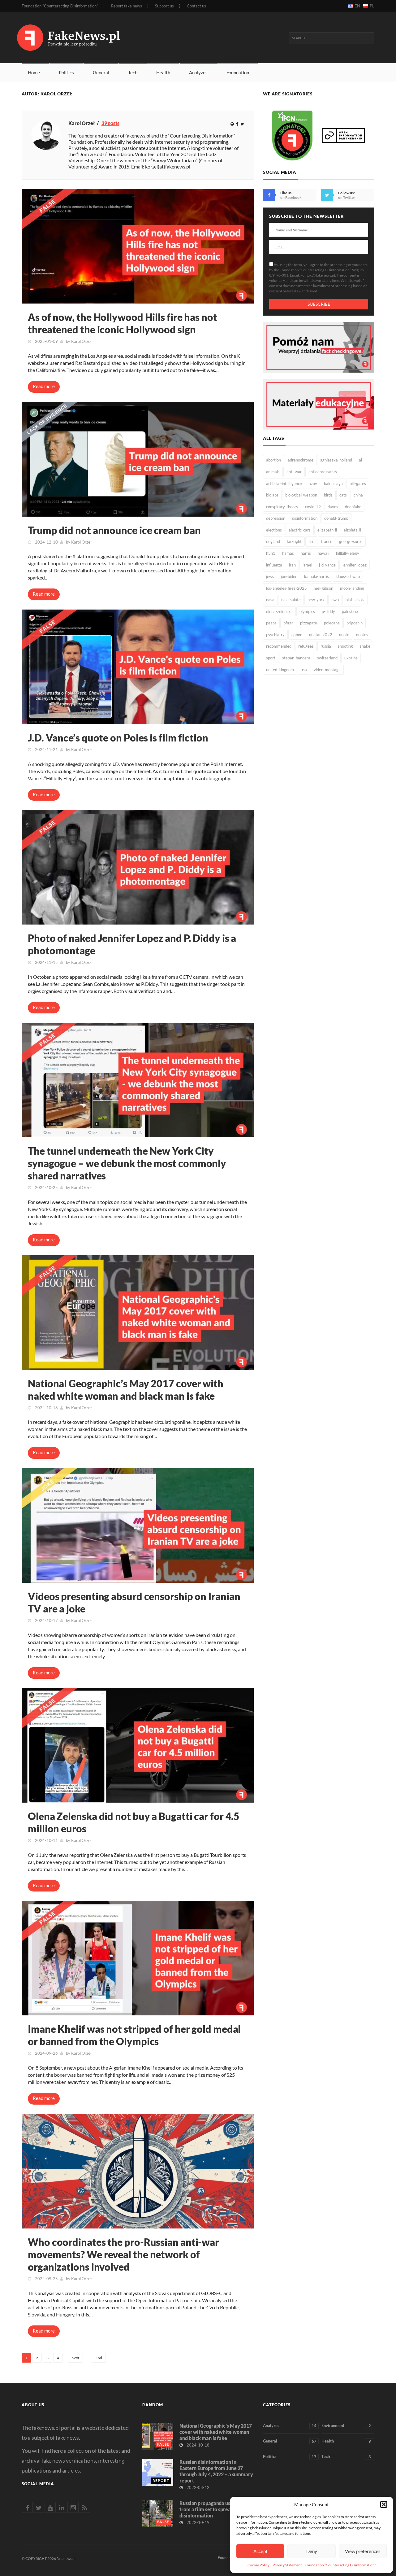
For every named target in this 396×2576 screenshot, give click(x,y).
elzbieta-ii (352, 530)
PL (372, 6)
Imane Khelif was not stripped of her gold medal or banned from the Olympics (134, 2035)
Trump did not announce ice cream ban (114, 530)
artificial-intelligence (284, 483)
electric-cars (300, 530)
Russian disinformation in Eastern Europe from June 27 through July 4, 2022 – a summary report (216, 2471)
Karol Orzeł (81, 341)
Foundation (238, 72)
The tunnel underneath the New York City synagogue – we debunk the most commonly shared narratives (127, 1163)
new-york (316, 600)
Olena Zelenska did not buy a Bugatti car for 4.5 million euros (134, 1822)
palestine (350, 611)
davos (333, 507)
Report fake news (127, 6)
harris (306, 553)
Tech (133, 72)
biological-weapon (301, 495)
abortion (273, 460)
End (99, 2358)
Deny (312, 2551)
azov (313, 483)
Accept (260, 2551)
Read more (44, 386)
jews (270, 576)
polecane (332, 623)
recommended (279, 646)
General (101, 72)
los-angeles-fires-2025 (286, 588)
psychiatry (275, 635)
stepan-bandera (296, 658)
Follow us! (346, 193)
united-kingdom (280, 670)
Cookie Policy (258, 2565)
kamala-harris (316, 576)
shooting (345, 646)
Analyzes (198, 72)
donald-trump (336, 518)
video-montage (327, 670)
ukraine (351, 658)
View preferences (363, 2551)
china (358, 495)
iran (292, 565)
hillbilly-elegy (348, 553)
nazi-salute (291, 600)
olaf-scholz (355, 600)
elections (274, 530)
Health (163, 72)
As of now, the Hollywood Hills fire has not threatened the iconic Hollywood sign (123, 323)
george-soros (351, 541)
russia (326, 646)
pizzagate (309, 623)
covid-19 (313, 507)
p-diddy (328, 611)
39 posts (110, 123)
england (273, 541)
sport (271, 658)
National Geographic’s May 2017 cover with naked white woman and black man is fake (126, 1390)
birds (328, 495)
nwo (335, 600)
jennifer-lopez (355, 565)
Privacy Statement (287, 2565)
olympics (307, 611)
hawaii (323, 553)
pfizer (288, 623)
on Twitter (347, 197)
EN (357, 6)
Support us (164, 6)
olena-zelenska (279, 611)
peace (271, 623)
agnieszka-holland (336, 460)
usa (304, 670)
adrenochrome (301, 460)
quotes (362, 635)
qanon (297, 635)
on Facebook (291, 197)
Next (75, 2358)
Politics (66, 72)
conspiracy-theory (282, 507)
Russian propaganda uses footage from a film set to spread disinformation (216, 2509)
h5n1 (271, 553)
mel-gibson (323, 588)
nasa (270, 600)
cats (343, 495)
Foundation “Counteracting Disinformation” (340, 2565)
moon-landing (352, 588)
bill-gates (358, 483)
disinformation (305, 518)
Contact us (196, 6)
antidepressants (323, 472)
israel (307, 565)
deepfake (353, 507)
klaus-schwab (348, 576)
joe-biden (289, 576)
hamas (288, 553)
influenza (274, 565)
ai (360, 460)
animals (273, 472)
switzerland (327, 658)
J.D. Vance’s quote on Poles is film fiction (118, 738)
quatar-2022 (321, 635)
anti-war (294, 472)
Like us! (286, 193)
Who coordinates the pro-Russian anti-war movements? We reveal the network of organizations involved (123, 2254)
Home (34, 72)
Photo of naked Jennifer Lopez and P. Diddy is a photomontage (132, 944)
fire (311, 541)
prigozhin (355, 623)
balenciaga (333, 483)
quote (344, 635)
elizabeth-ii (327, 530)
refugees (306, 646)
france (327, 541)
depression (276, 518)
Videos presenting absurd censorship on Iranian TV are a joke (134, 1602)
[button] (384, 2504)
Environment (346, 2426)
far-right (294, 541)
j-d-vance (327, 565)
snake (365, 646)
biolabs (272, 495)
